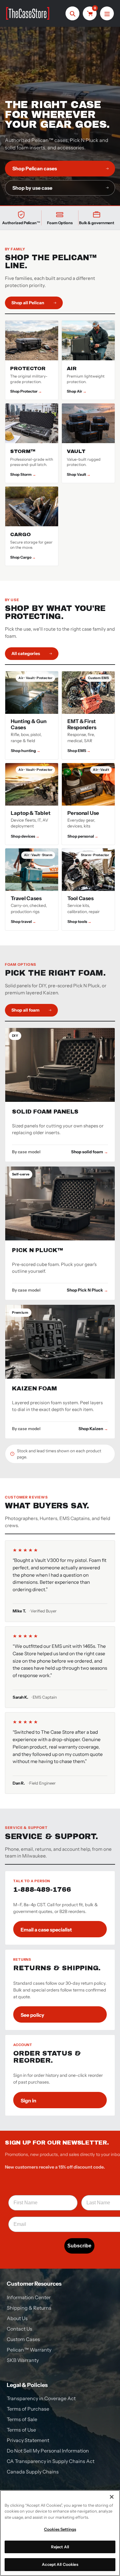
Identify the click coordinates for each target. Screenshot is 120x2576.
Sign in (28, 2101)
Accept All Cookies (60, 2564)
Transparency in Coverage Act (41, 2398)
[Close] (112, 2497)
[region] (60, 2533)
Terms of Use (21, 2430)
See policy (32, 2015)
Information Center (29, 2297)
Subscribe (79, 2246)
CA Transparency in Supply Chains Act (51, 2461)
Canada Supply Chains (33, 2472)
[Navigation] (107, 13)
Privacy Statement (28, 2440)
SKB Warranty (23, 2360)
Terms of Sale (22, 2419)
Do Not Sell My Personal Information (48, 2451)
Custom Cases (23, 2339)
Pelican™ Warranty (29, 2350)
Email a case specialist (46, 1930)
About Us (17, 2318)
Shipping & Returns (29, 2308)
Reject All (60, 2547)
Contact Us (20, 2329)
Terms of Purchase (28, 2409)
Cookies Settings (60, 2529)
